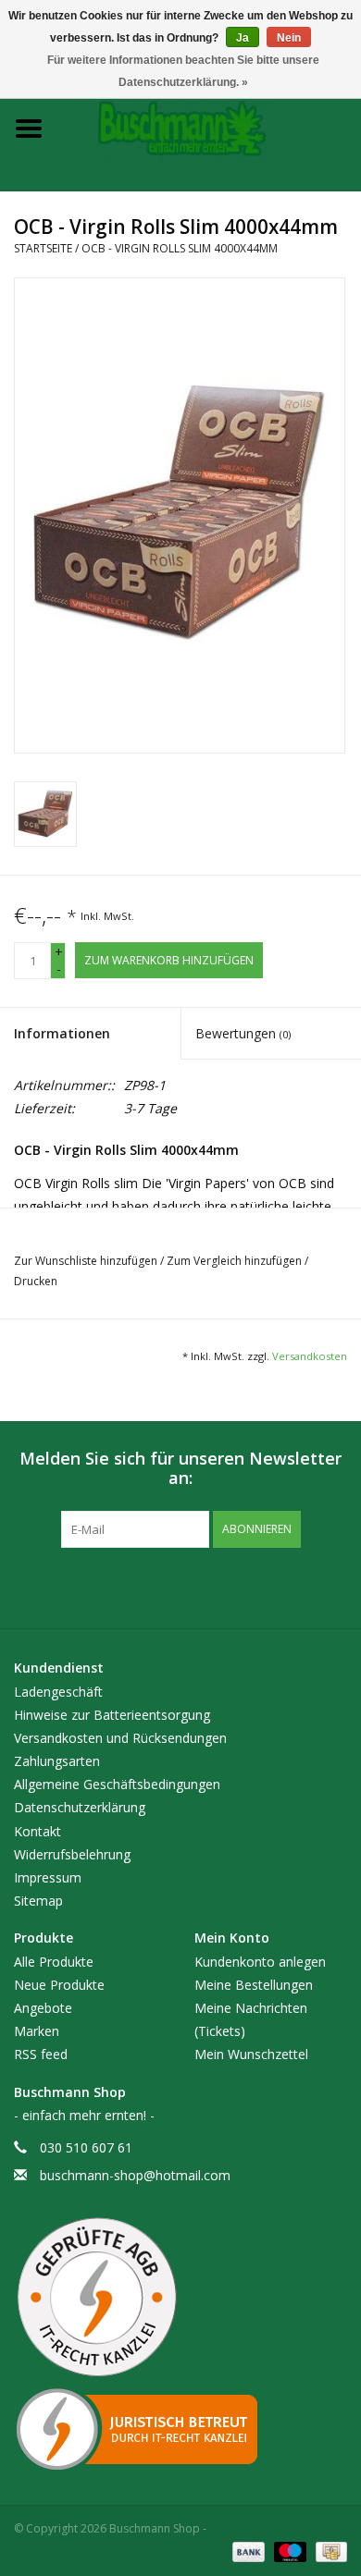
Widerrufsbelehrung (72, 1854)
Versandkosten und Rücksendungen (120, 1738)
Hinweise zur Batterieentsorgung (112, 1715)
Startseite (43, 248)
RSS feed (41, 2054)
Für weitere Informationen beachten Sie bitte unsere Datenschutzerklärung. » (183, 71)
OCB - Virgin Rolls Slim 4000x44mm (180, 248)
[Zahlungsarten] (247, 2551)
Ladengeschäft (58, 1692)
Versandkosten (310, 1356)
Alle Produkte (54, 1962)
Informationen (62, 1033)
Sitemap (38, 1901)
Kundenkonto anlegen (260, 1962)
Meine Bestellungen (254, 1985)
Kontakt (37, 1831)
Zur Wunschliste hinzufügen (87, 1261)
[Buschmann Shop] (209, 127)
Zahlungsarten (57, 1761)
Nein (289, 38)
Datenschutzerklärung (80, 1807)
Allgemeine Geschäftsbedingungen (117, 1784)
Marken (37, 2031)
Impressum (48, 1877)
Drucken (36, 1281)
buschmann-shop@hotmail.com (135, 2175)
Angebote (43, 2008)
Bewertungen (243, 1033)
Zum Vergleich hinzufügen (236, 1261)
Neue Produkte (59, 1985)
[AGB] (180, 2298)
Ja (243, 38)
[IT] (180, 2429)
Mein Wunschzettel (251, 2054)
